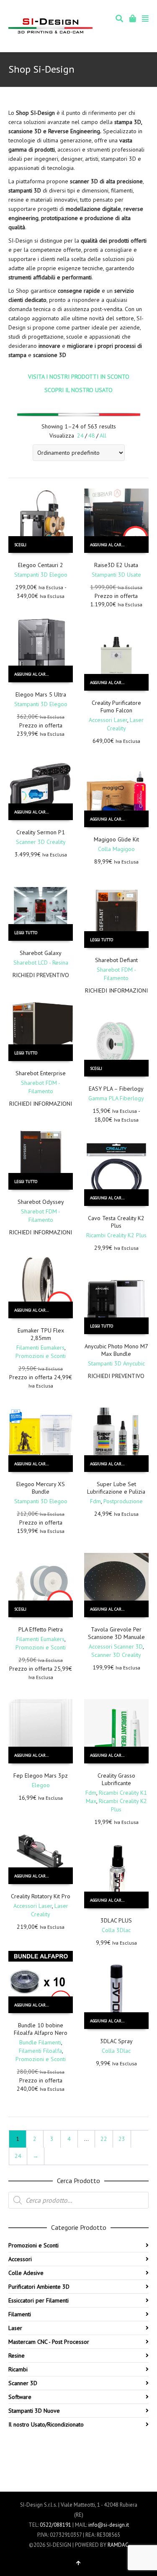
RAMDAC (118, 2545)
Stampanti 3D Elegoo (41, 575)
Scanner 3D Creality (41, 842)
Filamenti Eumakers (40, 1348)
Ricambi (18, 2369)
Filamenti (20, 2314)
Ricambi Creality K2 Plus (116, 1235)
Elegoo (41, 1785)
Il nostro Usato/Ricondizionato (46, 2424)
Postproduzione (123, 1501)
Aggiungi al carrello (111, 545)
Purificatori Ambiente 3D (39, 2287)
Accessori (20, 2259)
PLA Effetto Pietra (41, 1629)
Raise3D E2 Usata (116, 565)
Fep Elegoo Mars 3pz (41, 1776)
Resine (17, 2356)
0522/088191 (55, 2525)
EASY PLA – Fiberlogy (116, 1089)
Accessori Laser (108, 720)
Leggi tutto (26, 933)
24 (80, 436)
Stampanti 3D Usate (116, 575)
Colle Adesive (26, 2273)
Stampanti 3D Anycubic (116, 1363)
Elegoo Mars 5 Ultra (41, 694)
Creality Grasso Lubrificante (116, 1779)
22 (104, 2139)
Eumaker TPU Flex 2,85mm (41, 1334)
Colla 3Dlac (116, 1930)
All (103, 436)
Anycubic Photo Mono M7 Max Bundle (116, 1350)
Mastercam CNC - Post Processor (49, 2342)
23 (122, 2139)
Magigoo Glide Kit (116, 839)
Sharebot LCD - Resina (41, 963)
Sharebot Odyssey (41, 1202)
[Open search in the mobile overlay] (78, 2200)
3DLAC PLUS (116, 1920)
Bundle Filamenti (40, 2042)
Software (20, 2397)
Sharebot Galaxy (41, 953)
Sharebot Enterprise (41, 1073)
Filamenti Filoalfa (40, 2051)
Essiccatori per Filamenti (39, 2300)
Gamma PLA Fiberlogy (116, 1098)
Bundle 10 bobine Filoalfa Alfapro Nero (41, 2029)
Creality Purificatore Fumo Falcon (116, 707)
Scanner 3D (23, 2383)
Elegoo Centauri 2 (41, 565)
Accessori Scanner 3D (116, 1646)
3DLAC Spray (116, 2041)
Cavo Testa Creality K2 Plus (116, 1222)
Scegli (20, 545)
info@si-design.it (109, 2525)
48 (92, 436)
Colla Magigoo (116, 849)
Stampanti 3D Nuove (34, 2411)
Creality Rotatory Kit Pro (41, 1896)
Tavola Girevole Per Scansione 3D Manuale (116, 1633)
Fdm (95, 1501)
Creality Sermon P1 (41, 832)
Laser (15, 2328)
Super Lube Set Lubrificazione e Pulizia (116, 1488)
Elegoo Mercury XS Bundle (41, 1488)
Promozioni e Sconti (41, 1356)
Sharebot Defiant (116, 960)
